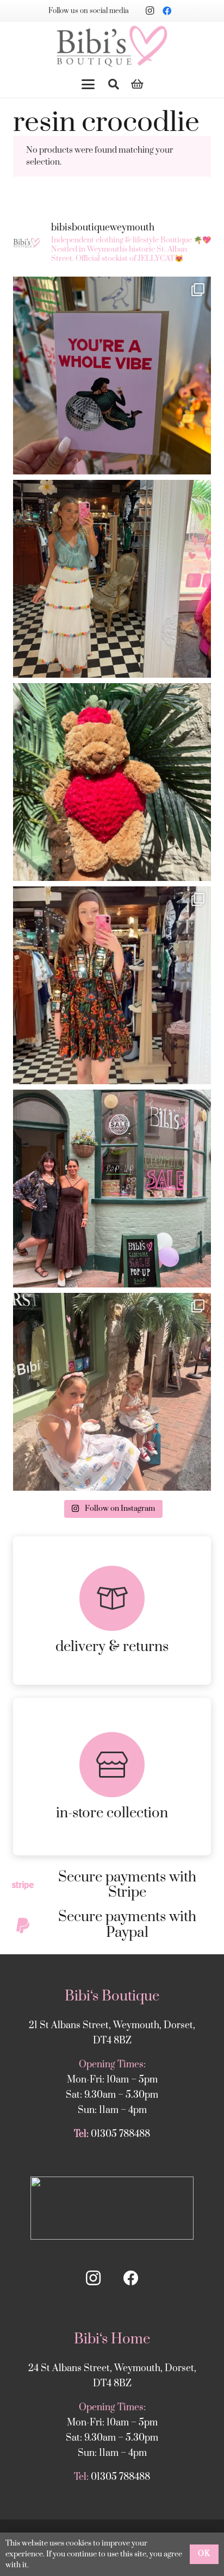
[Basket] (138, 84)
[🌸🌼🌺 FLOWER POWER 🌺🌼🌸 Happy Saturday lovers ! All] (112, 579)
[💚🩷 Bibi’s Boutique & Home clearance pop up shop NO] (112, 1189)
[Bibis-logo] (112, 46)
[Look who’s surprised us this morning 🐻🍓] (112, 782)
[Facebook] (167, 11)
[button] (88, 84)
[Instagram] (150, 11)
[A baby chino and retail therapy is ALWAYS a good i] (112, 1392)
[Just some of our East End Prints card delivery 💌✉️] (112, 376)
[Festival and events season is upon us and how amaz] (112, 985)
